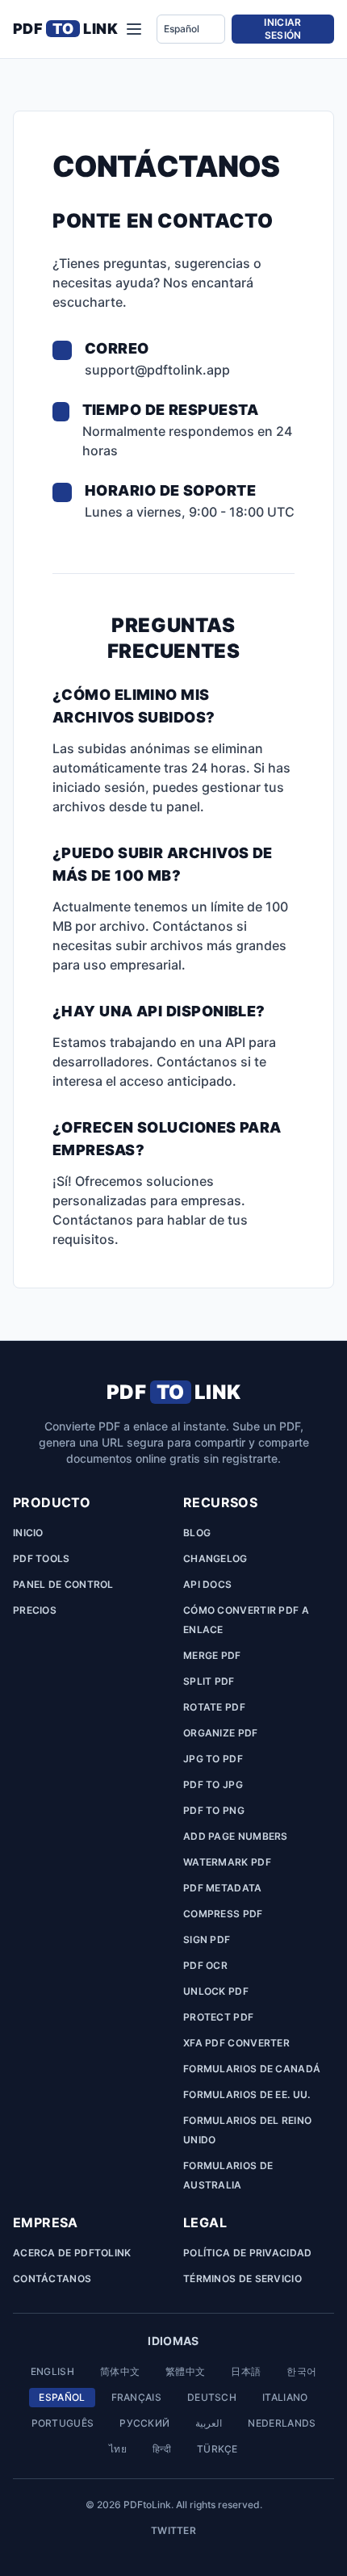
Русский (144, 2423)
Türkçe (217, 2449)
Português (63, 2423)
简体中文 (120, 2371)
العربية (209, 2423)
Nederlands (282, 2423)
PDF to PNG (214, 1810)
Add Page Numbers (236, 1836)
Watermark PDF (227, 1862)
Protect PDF (218, 2017)
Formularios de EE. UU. (247, 2094)
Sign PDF (207, 1939)
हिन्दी (162, 2449)
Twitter (173, 2530)
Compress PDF (223, 1914)
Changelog (215, 1558)
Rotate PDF (214, 1707)
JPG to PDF (213, 1759)
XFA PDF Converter (236, 2043)
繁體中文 (185, 2371)
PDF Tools (42, 1558)
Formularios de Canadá (252, 2069)
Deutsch (212, 2397)
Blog (197, 1533)
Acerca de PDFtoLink (72, 2253)
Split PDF (209, 1681)
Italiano (285, 2397)
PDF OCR (205, 1965)
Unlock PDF (216, 1991)
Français (136, 2397)
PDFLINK (65, 29)
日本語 (246, 2371)
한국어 (301, 2371)
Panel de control (63, 1584)
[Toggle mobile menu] (134, 29)
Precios (35, 1610)
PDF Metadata (223, 1888)
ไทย (118, 2449)
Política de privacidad (248, 2253)
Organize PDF (221, 1733)
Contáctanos (52, 2279)
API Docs (207, 1584)
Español (62, 2397)
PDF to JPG (213, 1784)
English (52, 2371)
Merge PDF (212, 1655)
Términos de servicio (242, 2279)
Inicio (28, 1533)
